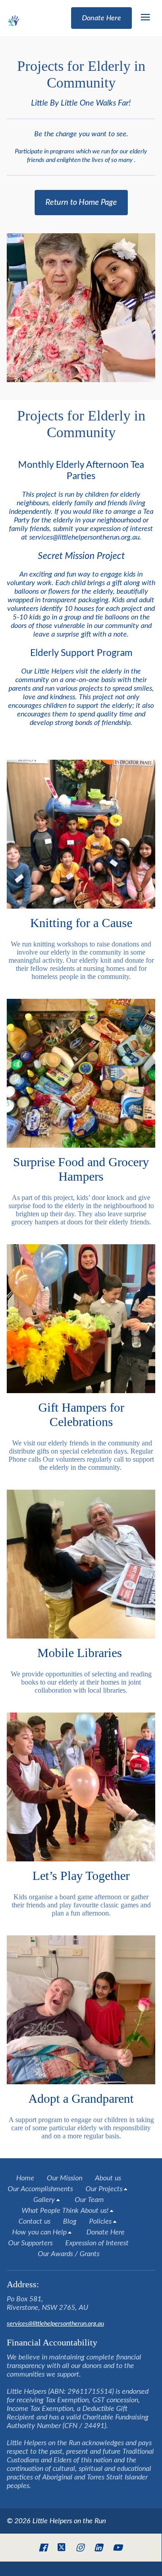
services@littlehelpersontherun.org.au (55, 2324)
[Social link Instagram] (80, 2548)
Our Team (89, 2200)
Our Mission (65, 2178)
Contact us (34, 2221)
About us (108, 2178)
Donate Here (106, 2232)
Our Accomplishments (40, 2189)
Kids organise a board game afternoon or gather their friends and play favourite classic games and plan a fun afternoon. (81, 1905)
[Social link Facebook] (43, 2548)
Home (25, 2178)
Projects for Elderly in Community (81, 74)
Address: (23, 2284)
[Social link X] (62, 2548)
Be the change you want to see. (81, 147)
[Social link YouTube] (117, 2548)
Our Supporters (30, 2243)
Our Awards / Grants (69, 2254)
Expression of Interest (97, 2243)
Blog (70, 2221)
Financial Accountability (53, 2342)
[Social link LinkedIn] (98, 2548)
